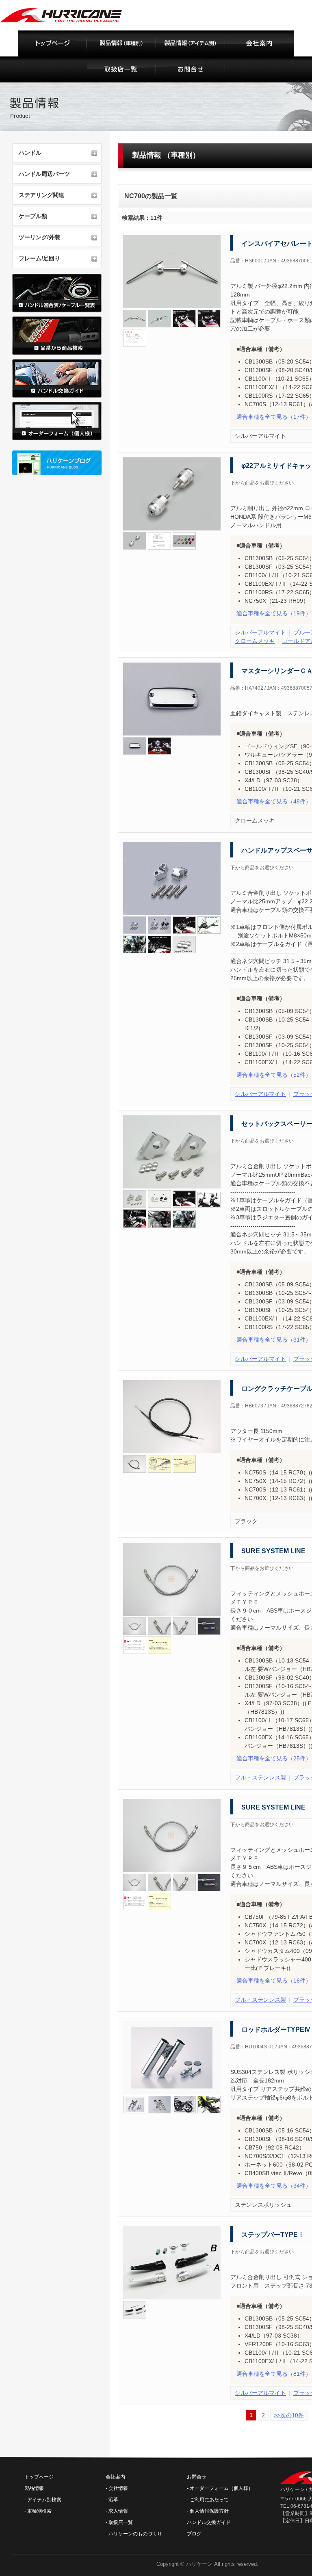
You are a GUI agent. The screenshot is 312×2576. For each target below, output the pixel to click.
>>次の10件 (289, 2415)
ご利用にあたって (209, 2500)
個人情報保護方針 (209, 2511)
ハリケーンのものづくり (135, 2534)
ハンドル (30, 153)
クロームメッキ (255, 641)
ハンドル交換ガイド (209, 2522)
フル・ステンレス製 (260, 1777)
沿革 (113, 2500)
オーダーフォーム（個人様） (221, 2488)
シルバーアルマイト (260, 632)
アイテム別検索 (44, 2500)
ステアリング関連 (41, 195)
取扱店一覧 (121, 2522)
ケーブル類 (33, 216)
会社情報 (118, 2488)
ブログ (194, 2534)
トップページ (39, 2477)
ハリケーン (199, 2564)
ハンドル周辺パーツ (44, 174)
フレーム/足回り (39, 258)
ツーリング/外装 (39, 237)
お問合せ (197, 2477)
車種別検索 (39, 2511)
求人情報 (118, 2511)
